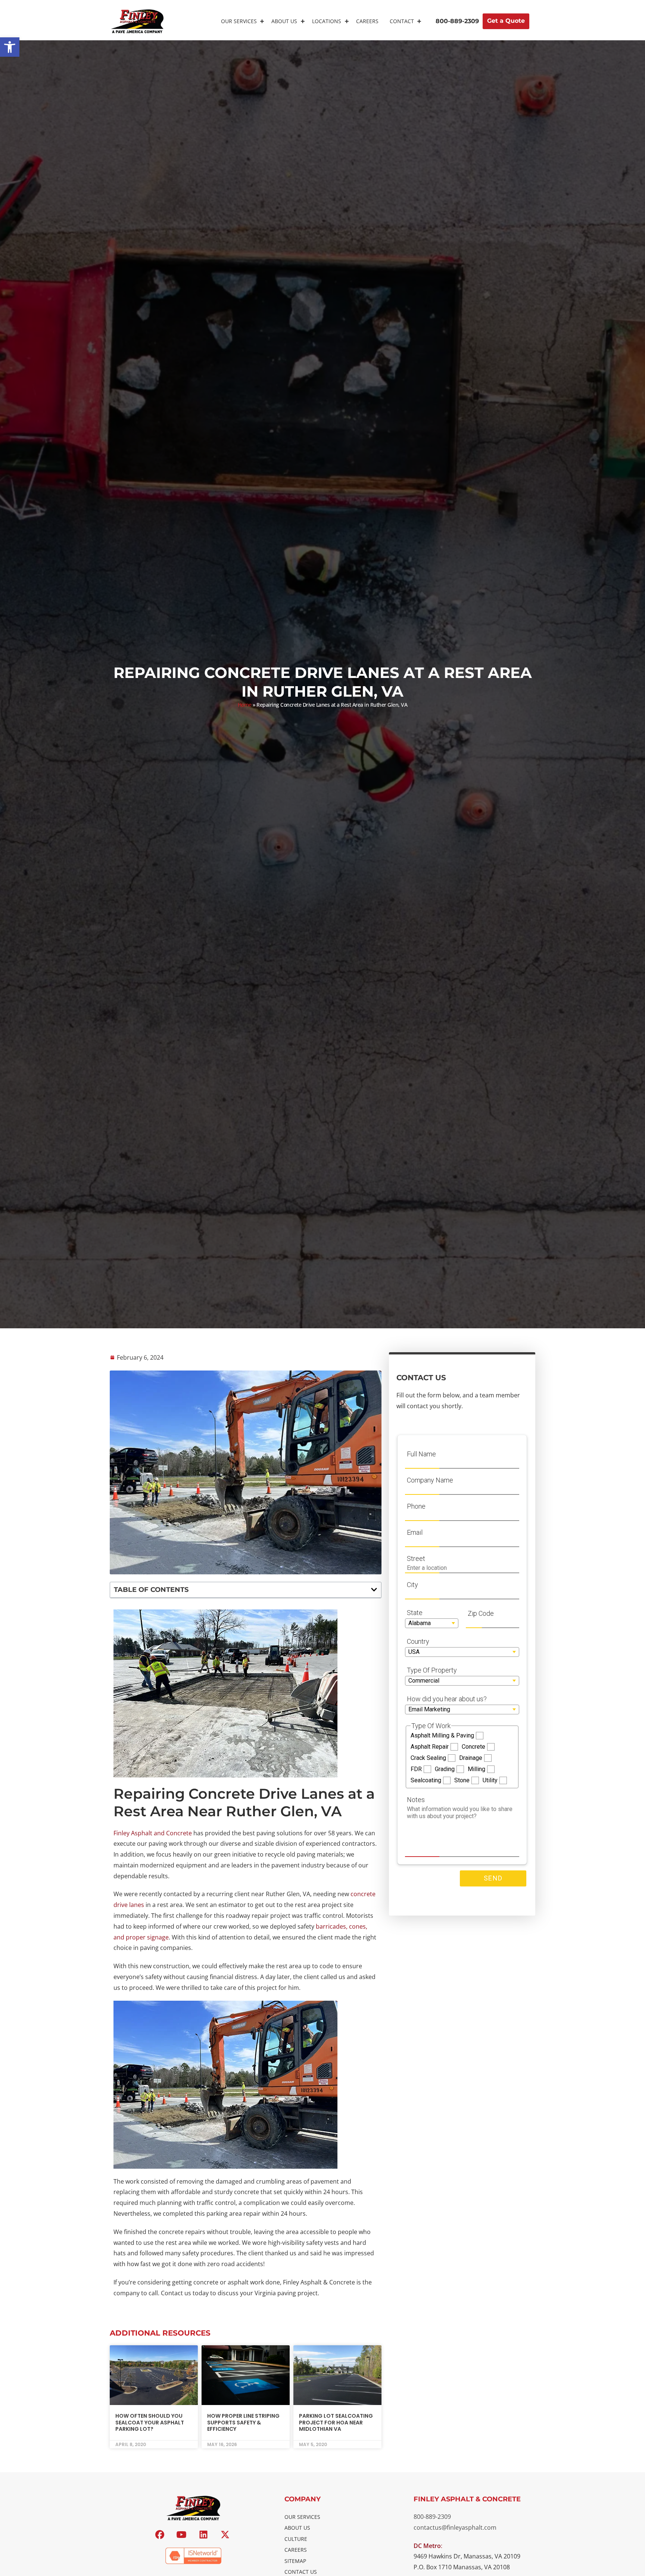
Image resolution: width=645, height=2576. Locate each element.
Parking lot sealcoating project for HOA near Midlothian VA (336, 2422)
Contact (402, 21)
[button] (10, 47)
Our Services (239, 21)
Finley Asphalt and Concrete (153, 1833)
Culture (296, 2539)
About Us (284, 21)
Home (245, 705)
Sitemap (295, 2561)
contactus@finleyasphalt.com (455, 2527)
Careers (367, 21)
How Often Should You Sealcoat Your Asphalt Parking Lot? (150, 2422)
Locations (327, 21)
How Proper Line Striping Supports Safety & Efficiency (243, 2422)
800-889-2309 (432, 2517)
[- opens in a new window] (161, 2535)
